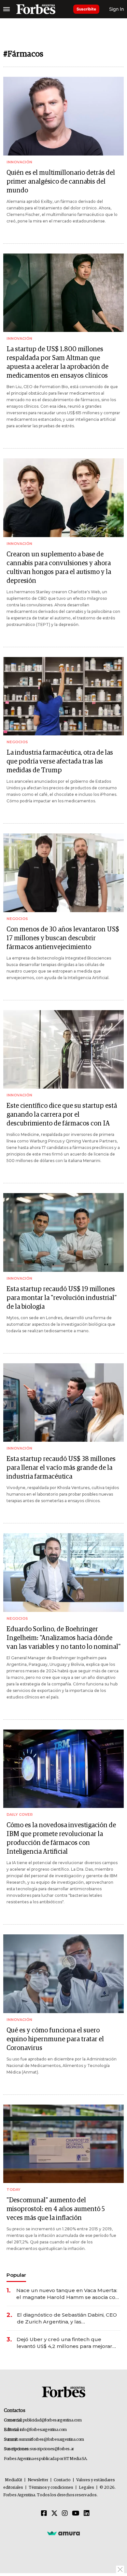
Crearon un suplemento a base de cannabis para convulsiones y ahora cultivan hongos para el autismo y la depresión (59, 568)
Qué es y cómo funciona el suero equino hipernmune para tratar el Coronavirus (55, 2039)
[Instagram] (65, 2514)
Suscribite (86, 9)
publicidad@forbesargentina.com (52, 2420)
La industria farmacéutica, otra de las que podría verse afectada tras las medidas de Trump (60, 762)
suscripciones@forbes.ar (52, 2449)
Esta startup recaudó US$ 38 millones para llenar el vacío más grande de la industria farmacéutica (61, 1468)
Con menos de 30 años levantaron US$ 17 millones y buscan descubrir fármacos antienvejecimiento (63, 938)
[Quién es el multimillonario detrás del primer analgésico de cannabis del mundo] (63, 116)
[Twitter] (54, 2514)
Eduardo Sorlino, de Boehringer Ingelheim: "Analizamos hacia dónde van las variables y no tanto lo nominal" (63, 1638)
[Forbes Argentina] (36, 9)
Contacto (62, 2480)
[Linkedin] (87, 2514)
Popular (16, 2275)
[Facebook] (44, 2514)
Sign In (116, 9)
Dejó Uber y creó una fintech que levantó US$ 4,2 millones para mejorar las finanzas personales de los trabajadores (64, 2343)
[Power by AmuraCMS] (63, 2533)
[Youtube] (76, 2514)
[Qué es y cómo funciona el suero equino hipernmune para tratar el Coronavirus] (63, 1974)
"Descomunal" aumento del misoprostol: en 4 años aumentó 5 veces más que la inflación (56, 2209)
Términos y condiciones (51, 2488)
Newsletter (38, 2480)
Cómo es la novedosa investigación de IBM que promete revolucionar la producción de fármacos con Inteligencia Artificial (61, 1838)
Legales (86, 2488)
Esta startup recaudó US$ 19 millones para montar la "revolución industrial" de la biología (62, 1298)
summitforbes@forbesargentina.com (51, 2440)
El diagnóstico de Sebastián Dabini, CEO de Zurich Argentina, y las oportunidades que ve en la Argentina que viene (67, 2318)
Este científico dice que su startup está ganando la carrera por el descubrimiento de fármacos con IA (62, 1115)
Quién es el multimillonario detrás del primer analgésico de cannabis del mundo (61, 182)
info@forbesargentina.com (43, 2430)
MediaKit (14, 2480)
